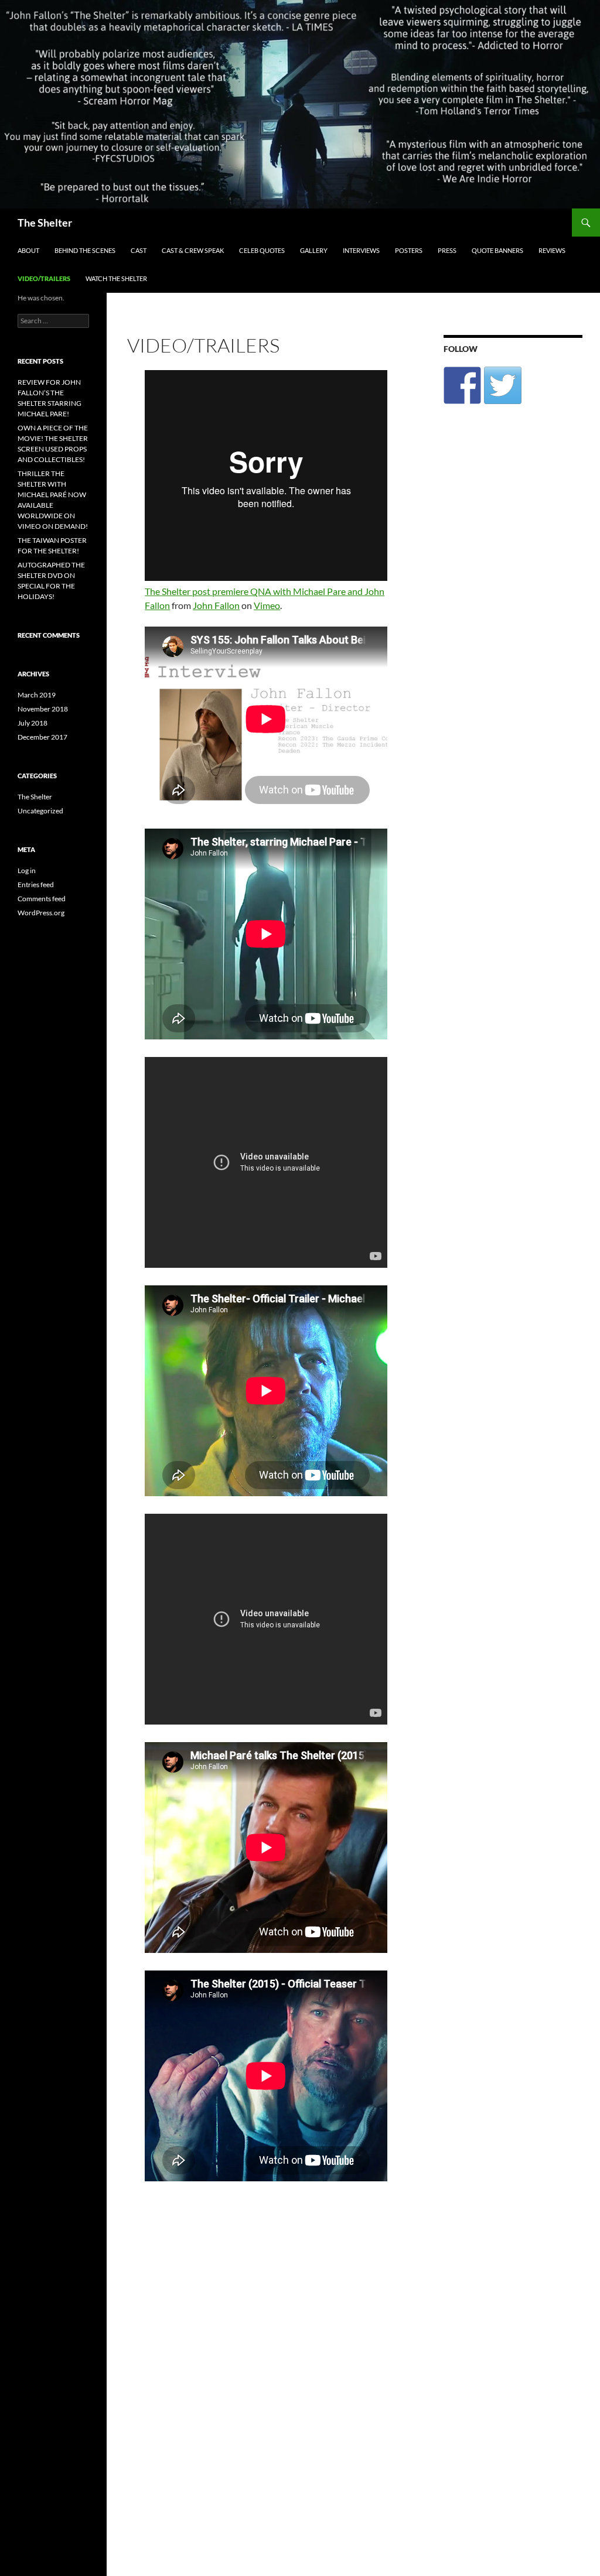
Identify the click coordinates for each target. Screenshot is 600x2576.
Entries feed (36, 885)
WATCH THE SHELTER (116, 278)
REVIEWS (552, 250)
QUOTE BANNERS (497, 250)
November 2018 (43, 709)
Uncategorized (40, 811)
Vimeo (267, 605)
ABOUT (28, 250)
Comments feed (42, 899)
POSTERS (409, 250)
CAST (139, 250)
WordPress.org (41, 913)
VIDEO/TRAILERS (44, 278)
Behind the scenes (85, 250)
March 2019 (37, 695)
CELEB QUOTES (262, 250)
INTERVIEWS (361, 250)
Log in (27, 870)
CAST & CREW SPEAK (193, 250)
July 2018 (33, 723)
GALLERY (314, 250)
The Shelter (45, 223)
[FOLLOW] (462, 385)
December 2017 (42, 737)
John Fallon (216, 605)
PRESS (447, 250)
